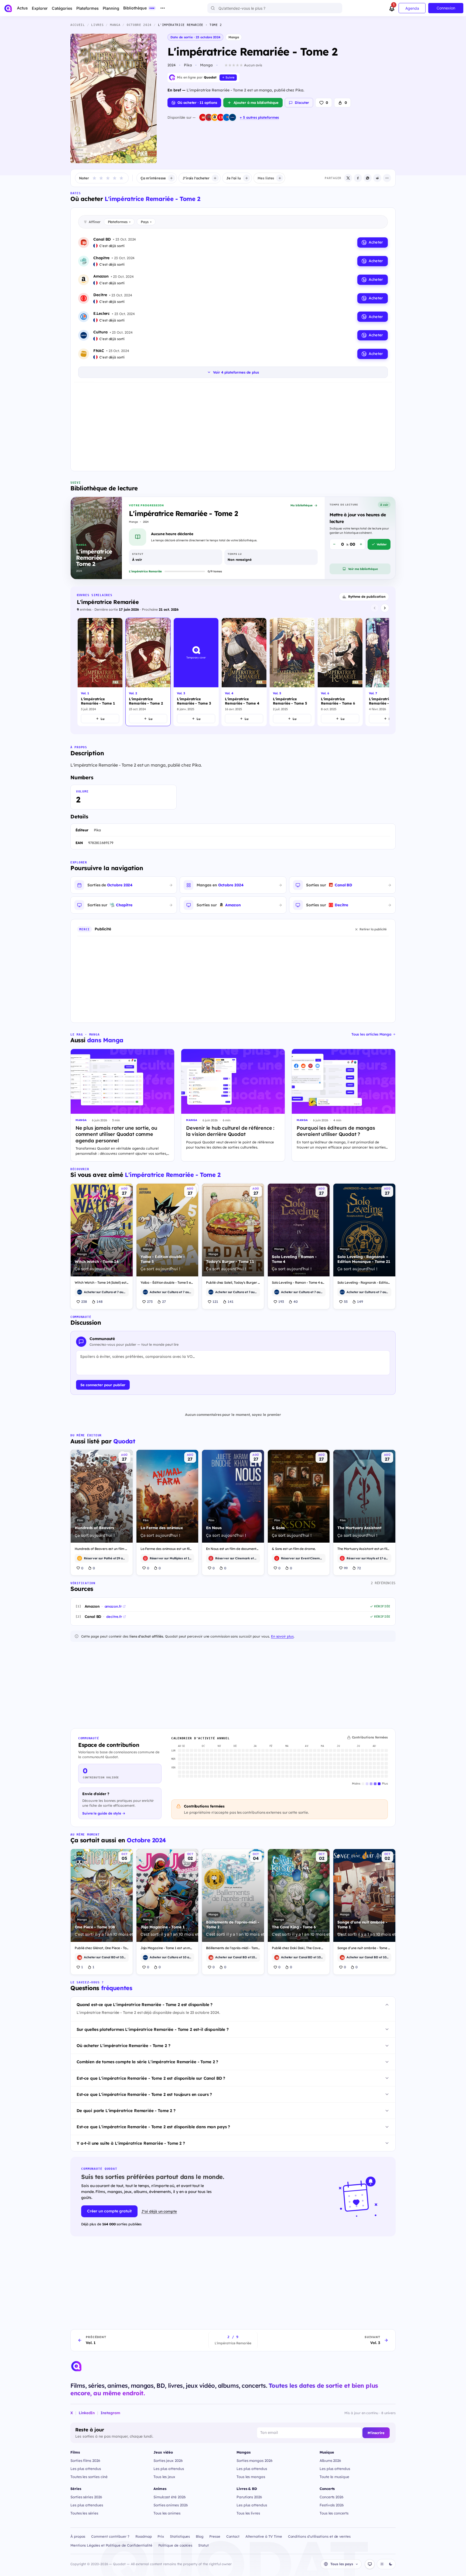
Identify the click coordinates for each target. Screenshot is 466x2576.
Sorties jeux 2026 (168, 2460)
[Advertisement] (233, 426)
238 (84, 1301)
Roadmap (144, 2536)
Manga (234, 37)
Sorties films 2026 (85, 2460)
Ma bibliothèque (301, 505)
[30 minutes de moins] (334, 544)
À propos (78, 2536)
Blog (200, 2536)
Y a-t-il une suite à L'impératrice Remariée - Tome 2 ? (131, 2143)
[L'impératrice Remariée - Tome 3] (196, 672)
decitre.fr (114, 1617)
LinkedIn (87, 2413)
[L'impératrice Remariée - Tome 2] (148, 672)
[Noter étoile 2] (101, 178)
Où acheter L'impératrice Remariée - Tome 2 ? (123, 2046)
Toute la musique (334, 2477)
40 (296, 1301)
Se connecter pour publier (103, 1385)
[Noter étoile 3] (108, 178)
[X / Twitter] (348, 178)
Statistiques (180, 2536)
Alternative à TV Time (264, 2536)
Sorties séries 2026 (86, 2497)
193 (281, 1301)
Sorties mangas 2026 (255, 2460)
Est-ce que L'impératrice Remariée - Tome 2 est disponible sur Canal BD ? (151, 2078)
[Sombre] (390, 2564)
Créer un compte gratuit (109, 2211)
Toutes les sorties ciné (89, 2477)
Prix (161, 2536)
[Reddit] (377, 178)
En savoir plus (282, 1636)
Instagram (110, 2413)
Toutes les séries (84, 2513)
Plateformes (119, 222)
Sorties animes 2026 (171, 2505)
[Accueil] (8, 8)
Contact (233, 2536)
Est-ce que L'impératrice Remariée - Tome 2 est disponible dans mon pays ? (153, 2127)
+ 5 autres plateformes (259, 117)
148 (100, 1301)
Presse (215, 2536)
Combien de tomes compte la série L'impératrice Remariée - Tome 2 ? (147, 2062)
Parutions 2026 (249, 2497)
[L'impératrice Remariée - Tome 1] (100, 672)
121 (215, 1301)
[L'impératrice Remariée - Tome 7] (388, 672)
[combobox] (275, 8)
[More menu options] (163, 8)
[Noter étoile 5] (121, 178)
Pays (146, 222)
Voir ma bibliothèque (363, 569)
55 (346, 1301)
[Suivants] (385, 608)
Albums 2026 (330, 2460)
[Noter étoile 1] (94, 178)
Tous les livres (248, 2513)
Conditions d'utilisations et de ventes (319, 2536)
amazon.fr (113, 1606)
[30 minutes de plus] (361, 544)
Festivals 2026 (332, 2505)
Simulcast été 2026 (170, 2497)
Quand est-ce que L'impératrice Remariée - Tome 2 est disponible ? (145, 2005)
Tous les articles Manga (371, 1034)
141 (231, 1301)
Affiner (95, 222)
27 (164, 1301)
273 (150, 1301)
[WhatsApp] (368, 178)
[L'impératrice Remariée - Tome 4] (244, 672)
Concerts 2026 (332, 2497)
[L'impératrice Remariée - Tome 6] (340, 672)
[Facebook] (358, 178)
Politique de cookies (175, 2545)
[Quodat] (76, 2366)
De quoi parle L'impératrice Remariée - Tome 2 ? (126, 2111)
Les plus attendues (87, 2505)
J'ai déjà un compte (159, 2211)
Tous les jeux (164, 2477)
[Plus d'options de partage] (387, 178)
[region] (233, 673)
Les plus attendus (86, 2469)
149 (360, 1301)
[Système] (370, 2564)
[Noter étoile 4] (115, 178)
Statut (203, 2545)
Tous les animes (167, 2513)
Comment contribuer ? (110, 2536)
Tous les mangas (251, 2477)
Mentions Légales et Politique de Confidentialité (111, 2545)
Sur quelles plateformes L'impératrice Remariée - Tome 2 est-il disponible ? (153, 2029)
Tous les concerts (334, 2513)
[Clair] (382, 2564)
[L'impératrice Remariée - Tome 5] (292, 672)
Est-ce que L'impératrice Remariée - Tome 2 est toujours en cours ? (144, 2094)
